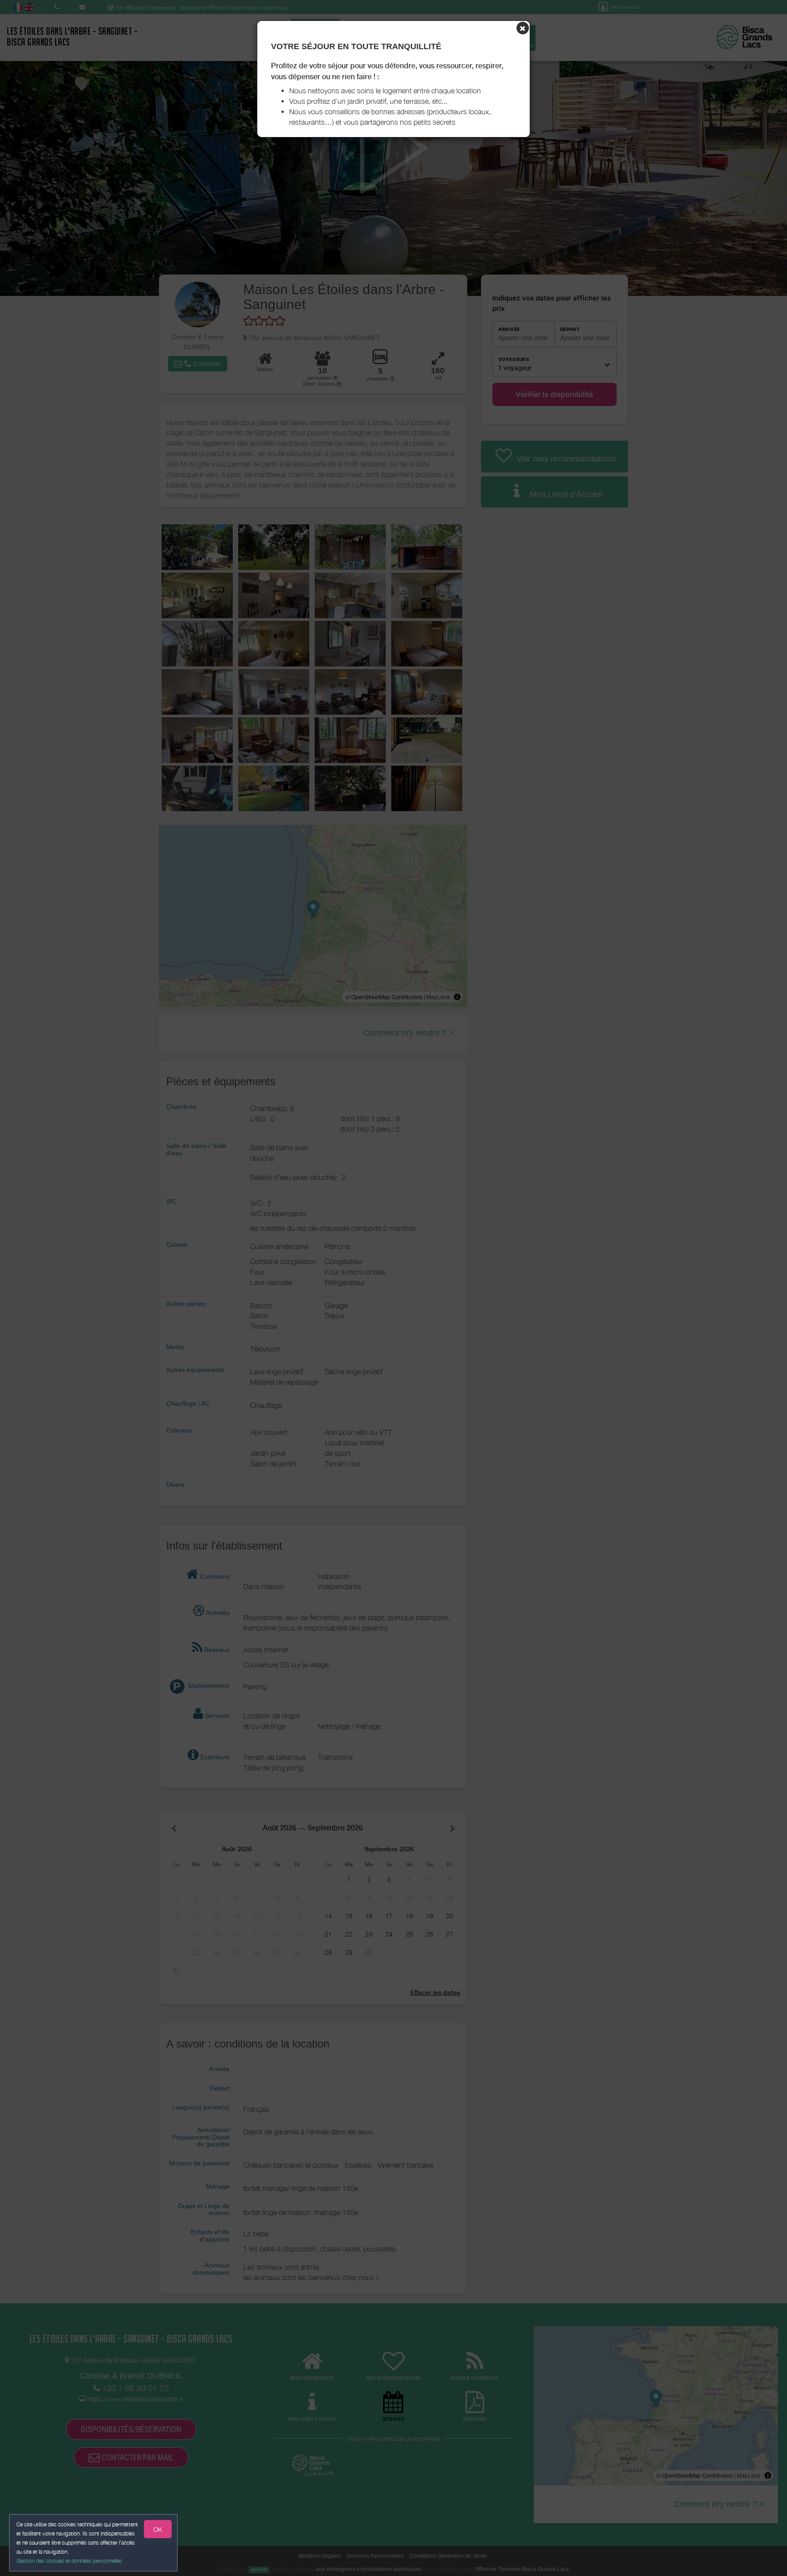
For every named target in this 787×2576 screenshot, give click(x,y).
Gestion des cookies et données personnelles (69, 2561)
